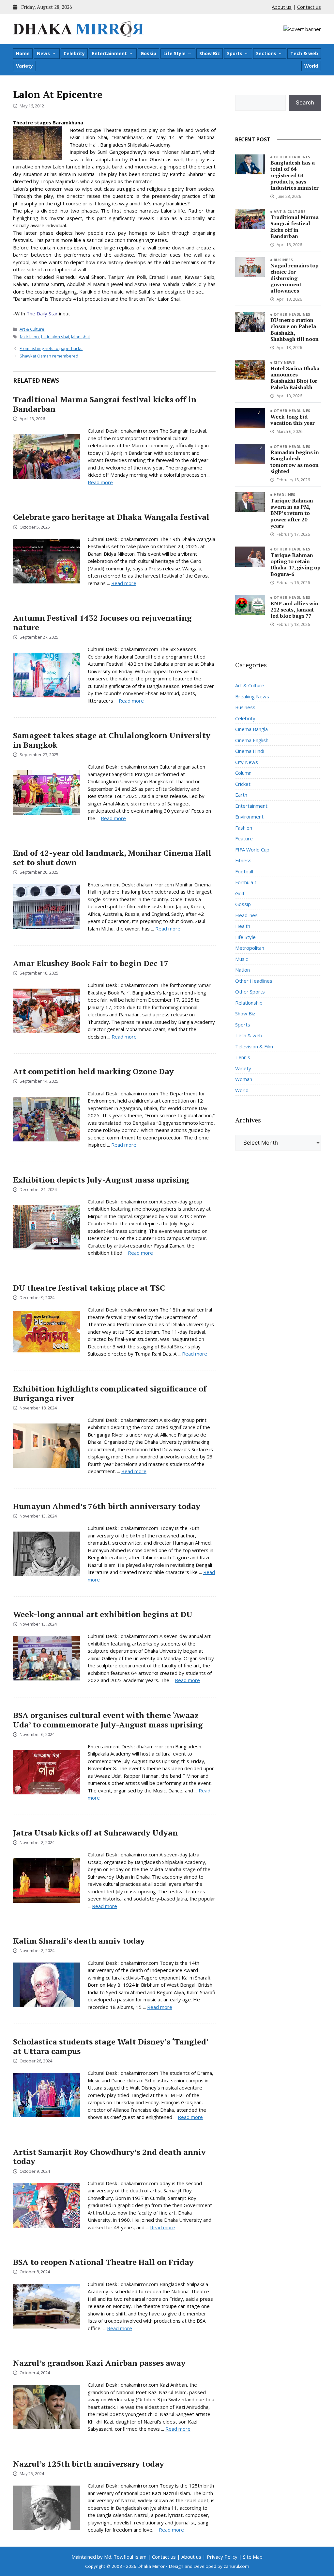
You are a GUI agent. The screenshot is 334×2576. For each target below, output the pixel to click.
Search (305, 103)
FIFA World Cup (252, 850)
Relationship (249, 1003)
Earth (241, 795)
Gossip (148, 53)
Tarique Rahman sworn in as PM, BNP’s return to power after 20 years (292, 513)
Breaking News (252, 696)
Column (243, 773)
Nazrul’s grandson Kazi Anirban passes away (99, 2363)
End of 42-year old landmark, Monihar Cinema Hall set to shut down (112, 858)
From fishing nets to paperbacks (51, 348)
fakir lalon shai (55, 337)
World (311, 66)
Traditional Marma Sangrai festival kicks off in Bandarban (105, 404)
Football (244, 871)
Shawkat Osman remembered (49, 356)
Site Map (253, 2557)
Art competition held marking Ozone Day (93, 1071)
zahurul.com (236, 2566)
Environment (249, 817)
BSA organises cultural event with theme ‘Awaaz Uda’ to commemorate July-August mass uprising (108, 1720)
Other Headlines (292, 157)
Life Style (175, 53)
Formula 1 (246, 882)
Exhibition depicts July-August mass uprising (101, 1180)
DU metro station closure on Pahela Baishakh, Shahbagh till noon (295, 329)
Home (23, 53)
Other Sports (250, 992)
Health (243, 926)
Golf (240, 893)
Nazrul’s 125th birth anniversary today (89, 2464)
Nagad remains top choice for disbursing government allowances (295, 278)
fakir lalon (29, 337)
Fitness (243, 860)
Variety (24, 66)
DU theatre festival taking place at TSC (89, 1288)
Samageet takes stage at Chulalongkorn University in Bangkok (112, 740)
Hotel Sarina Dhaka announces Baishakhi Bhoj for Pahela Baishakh (295, 378)
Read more (100, 482)
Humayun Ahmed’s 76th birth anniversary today (107, 1506)
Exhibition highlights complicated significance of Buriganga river (110, 1393)
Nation (243, 970)
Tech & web (304, 53)
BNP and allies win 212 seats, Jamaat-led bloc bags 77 (294, 610)
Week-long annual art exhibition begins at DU (103, 1614)
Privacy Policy (222, 2557)
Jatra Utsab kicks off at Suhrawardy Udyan (95, 1833)
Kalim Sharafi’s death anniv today (79, 1941)
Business (283, 260)
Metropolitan (250, 948)
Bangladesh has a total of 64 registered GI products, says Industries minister (295, 175)
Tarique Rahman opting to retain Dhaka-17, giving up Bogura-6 (296, 564)
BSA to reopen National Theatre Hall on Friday (103, 2262)
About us (282, 7)
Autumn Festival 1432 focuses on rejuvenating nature (102, 622)
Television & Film (254, 1046)
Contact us (309, 7)
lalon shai (80, 337)
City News (284, 362)
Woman (244, 1079)
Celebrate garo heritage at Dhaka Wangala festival (111, 517)
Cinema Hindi (250, 751)
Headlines (285, 494)
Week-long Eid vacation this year (293, 420)
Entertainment (109, 53)
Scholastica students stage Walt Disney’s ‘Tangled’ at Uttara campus (111, 2046)
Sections (266, 53)
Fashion (244, 828)
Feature (244, 838)
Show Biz (210, 53)
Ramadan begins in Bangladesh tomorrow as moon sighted (295, 462)
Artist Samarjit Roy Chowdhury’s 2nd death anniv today (109, 2157)
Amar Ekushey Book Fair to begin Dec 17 (91, 963)
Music (242, 959)
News (43, 53)
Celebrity (74, 53)
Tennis (243, 1057)
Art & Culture (32, 329)
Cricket (243, 784)
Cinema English (252, 740)
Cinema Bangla (251, 729)
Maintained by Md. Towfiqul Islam (109, 2557)
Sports (235, 53)
